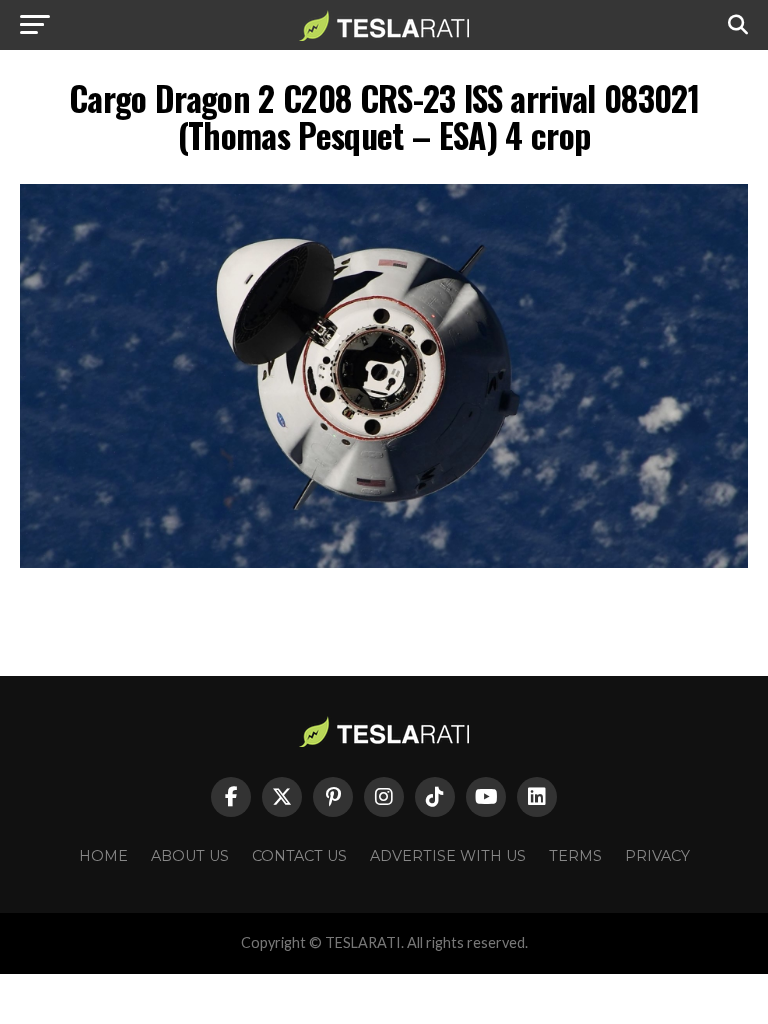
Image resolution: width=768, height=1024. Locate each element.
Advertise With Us (448, 856)
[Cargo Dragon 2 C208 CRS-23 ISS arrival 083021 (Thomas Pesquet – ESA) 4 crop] (384, 562)
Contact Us (299, 856)
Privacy (657, 856)
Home (103, 856)
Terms (575, 856)
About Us (190, 856)
